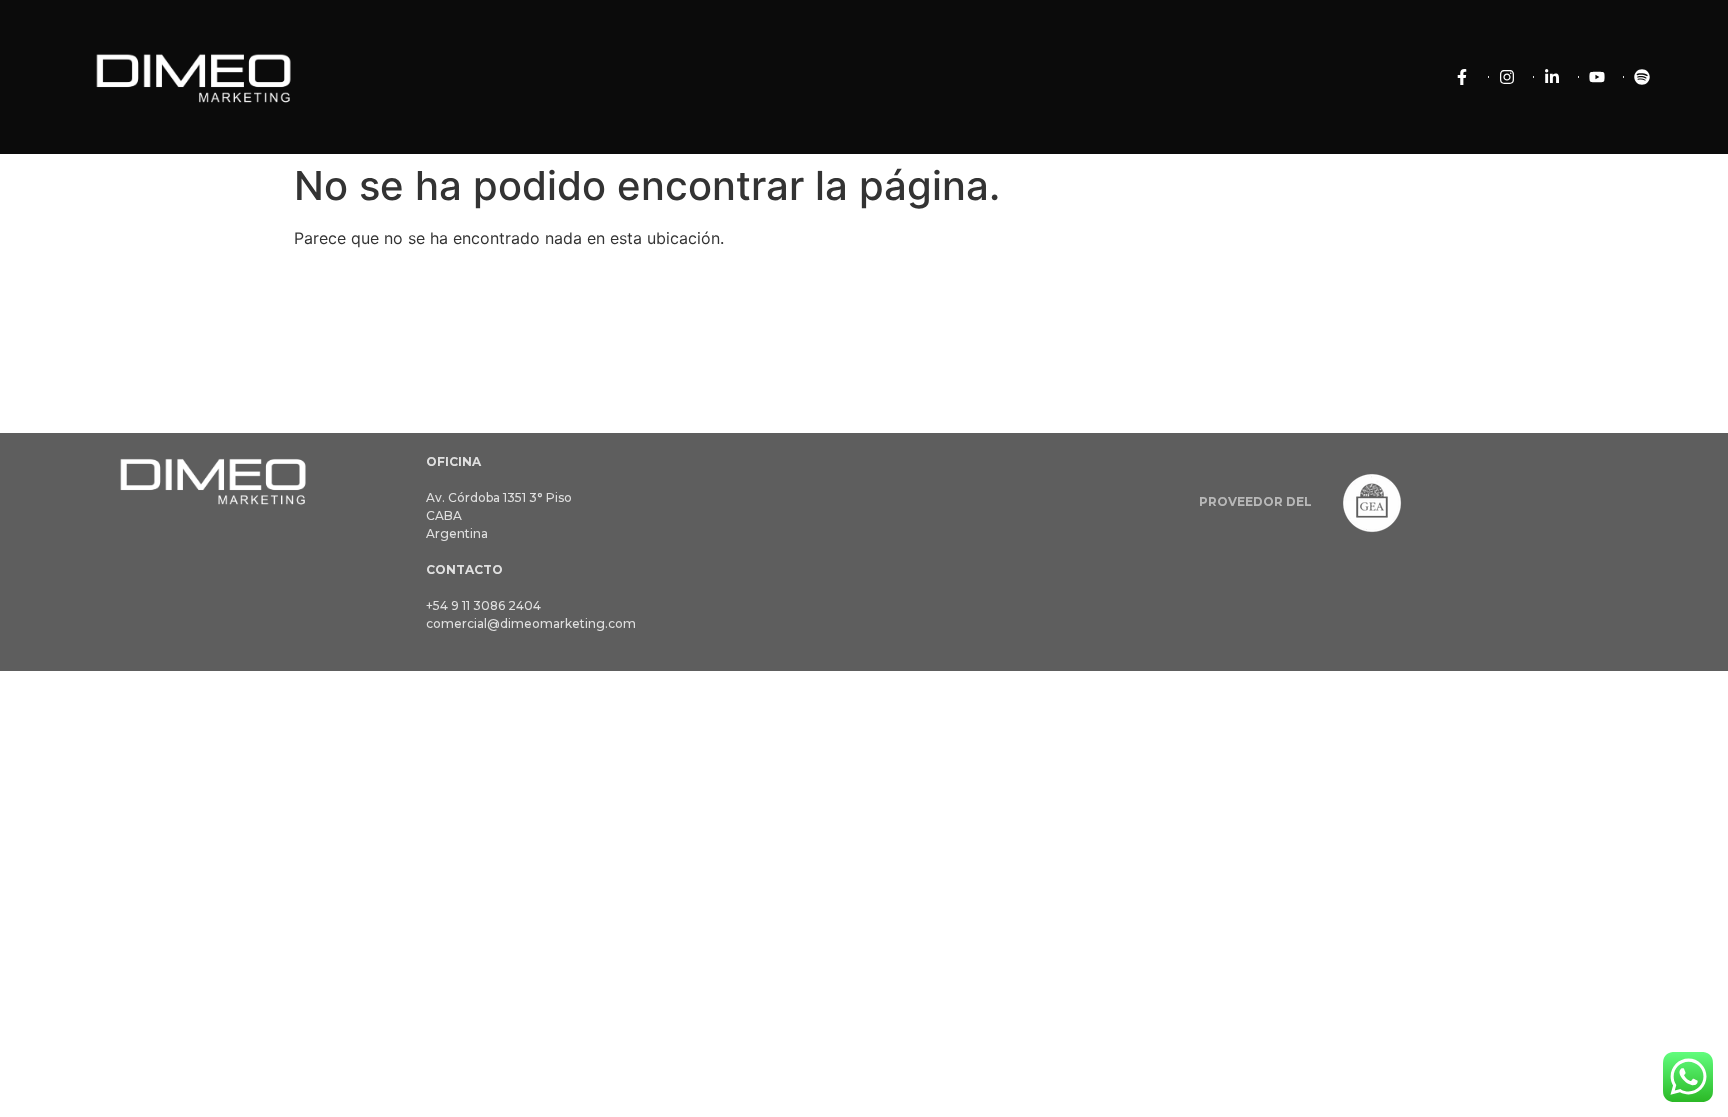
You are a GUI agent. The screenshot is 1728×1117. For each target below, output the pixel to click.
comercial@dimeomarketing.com (531, 623)
